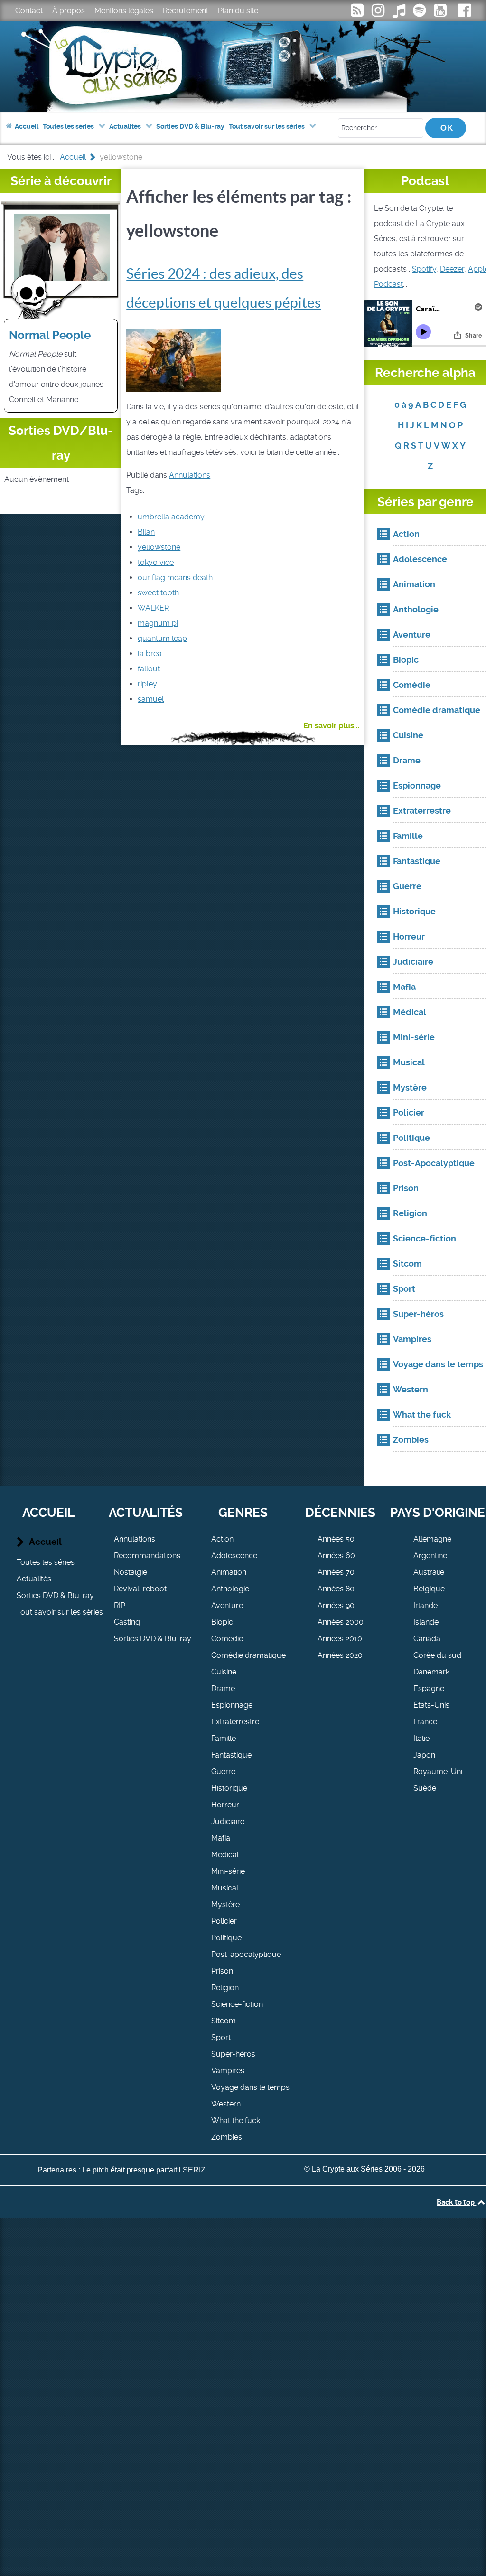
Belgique (429, 1589)
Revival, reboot (140, 1589)
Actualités (34, 1579)
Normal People (50, 335)
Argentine (430, 1556)
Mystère (225, 1904)
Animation (229, 1572)
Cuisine (224, 1672)
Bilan (146, 532)
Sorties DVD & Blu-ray (55, 1595)
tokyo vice (156, 562)
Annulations (190, 475)
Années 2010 (340, 1639)
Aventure (227, 1605)
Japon (424, 1755)
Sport (221, 2037)
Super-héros (233, 2054)
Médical (225, 1855)
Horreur (225, 1805)
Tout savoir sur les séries (60, 1612)
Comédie (227, 1639)
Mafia (221, 1838)
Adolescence (234, 1556)
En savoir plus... (332, 726)
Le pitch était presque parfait (130, 2170)
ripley (147, 684)
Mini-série (228, 1871)
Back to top (456, 2202)
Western (226, 2104)
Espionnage (232, 1705)
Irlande (425, 1605)
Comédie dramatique (248, 1655)
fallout (149, 669)
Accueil (45, 1542)
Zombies (227, 2137)
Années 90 (336, 1605)
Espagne (429, 1688)
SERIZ (194, 2170)
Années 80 (336, 1589)
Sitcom (224, 2021)
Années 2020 (340, 1655)
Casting (127, 1622)
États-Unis (431, 1705)
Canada (427, 1639)
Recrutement (186, 11)
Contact (29, 11)
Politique (226, 1938)
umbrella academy (171, 517)
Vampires (228, 2071)
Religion (225, 1988)
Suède (425, 1788)
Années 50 (336, 1539)
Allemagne (432, 1539)
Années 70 (336, 1572)
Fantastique (231, 1755)
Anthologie (230, 1589)
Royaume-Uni (438, 1772)
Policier (224, 1921)
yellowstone (159, 547)
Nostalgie (131, 1572)
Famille (224, 1738)
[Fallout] (174, 359)
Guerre (223, 1772)
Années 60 (336, 1556)
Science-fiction (237, 2004)
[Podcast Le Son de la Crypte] (421, 13)
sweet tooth (158, 593)
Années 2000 (341, 1622)
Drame (223, 1688)
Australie (429, 1572)
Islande (426, 1622)
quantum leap (162, 638)
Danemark (431, 1672)
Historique (229, 1788)
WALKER (153, 608)
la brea (150, 653)
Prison (222, 1971)
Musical (225, 1888)
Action (222, 1539)
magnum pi (158, 623)
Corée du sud (437, 1655)
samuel (151, 699)
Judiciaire (228, 1821)
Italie (421, 1738)
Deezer (452, 269)
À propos (69, 11)
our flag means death (175, 578)
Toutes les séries (46, 1562)
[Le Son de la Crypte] (441, 13)
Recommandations (147, 1556)
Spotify (424, 269)
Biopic (222, 1622)
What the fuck (236, 2120)
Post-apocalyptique (246, 1954)
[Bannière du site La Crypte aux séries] (243, 67)
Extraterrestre (235, 1722)
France (425, 1722)
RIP (120, 1605)
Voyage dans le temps (250, 2087)
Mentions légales (124, 11)
